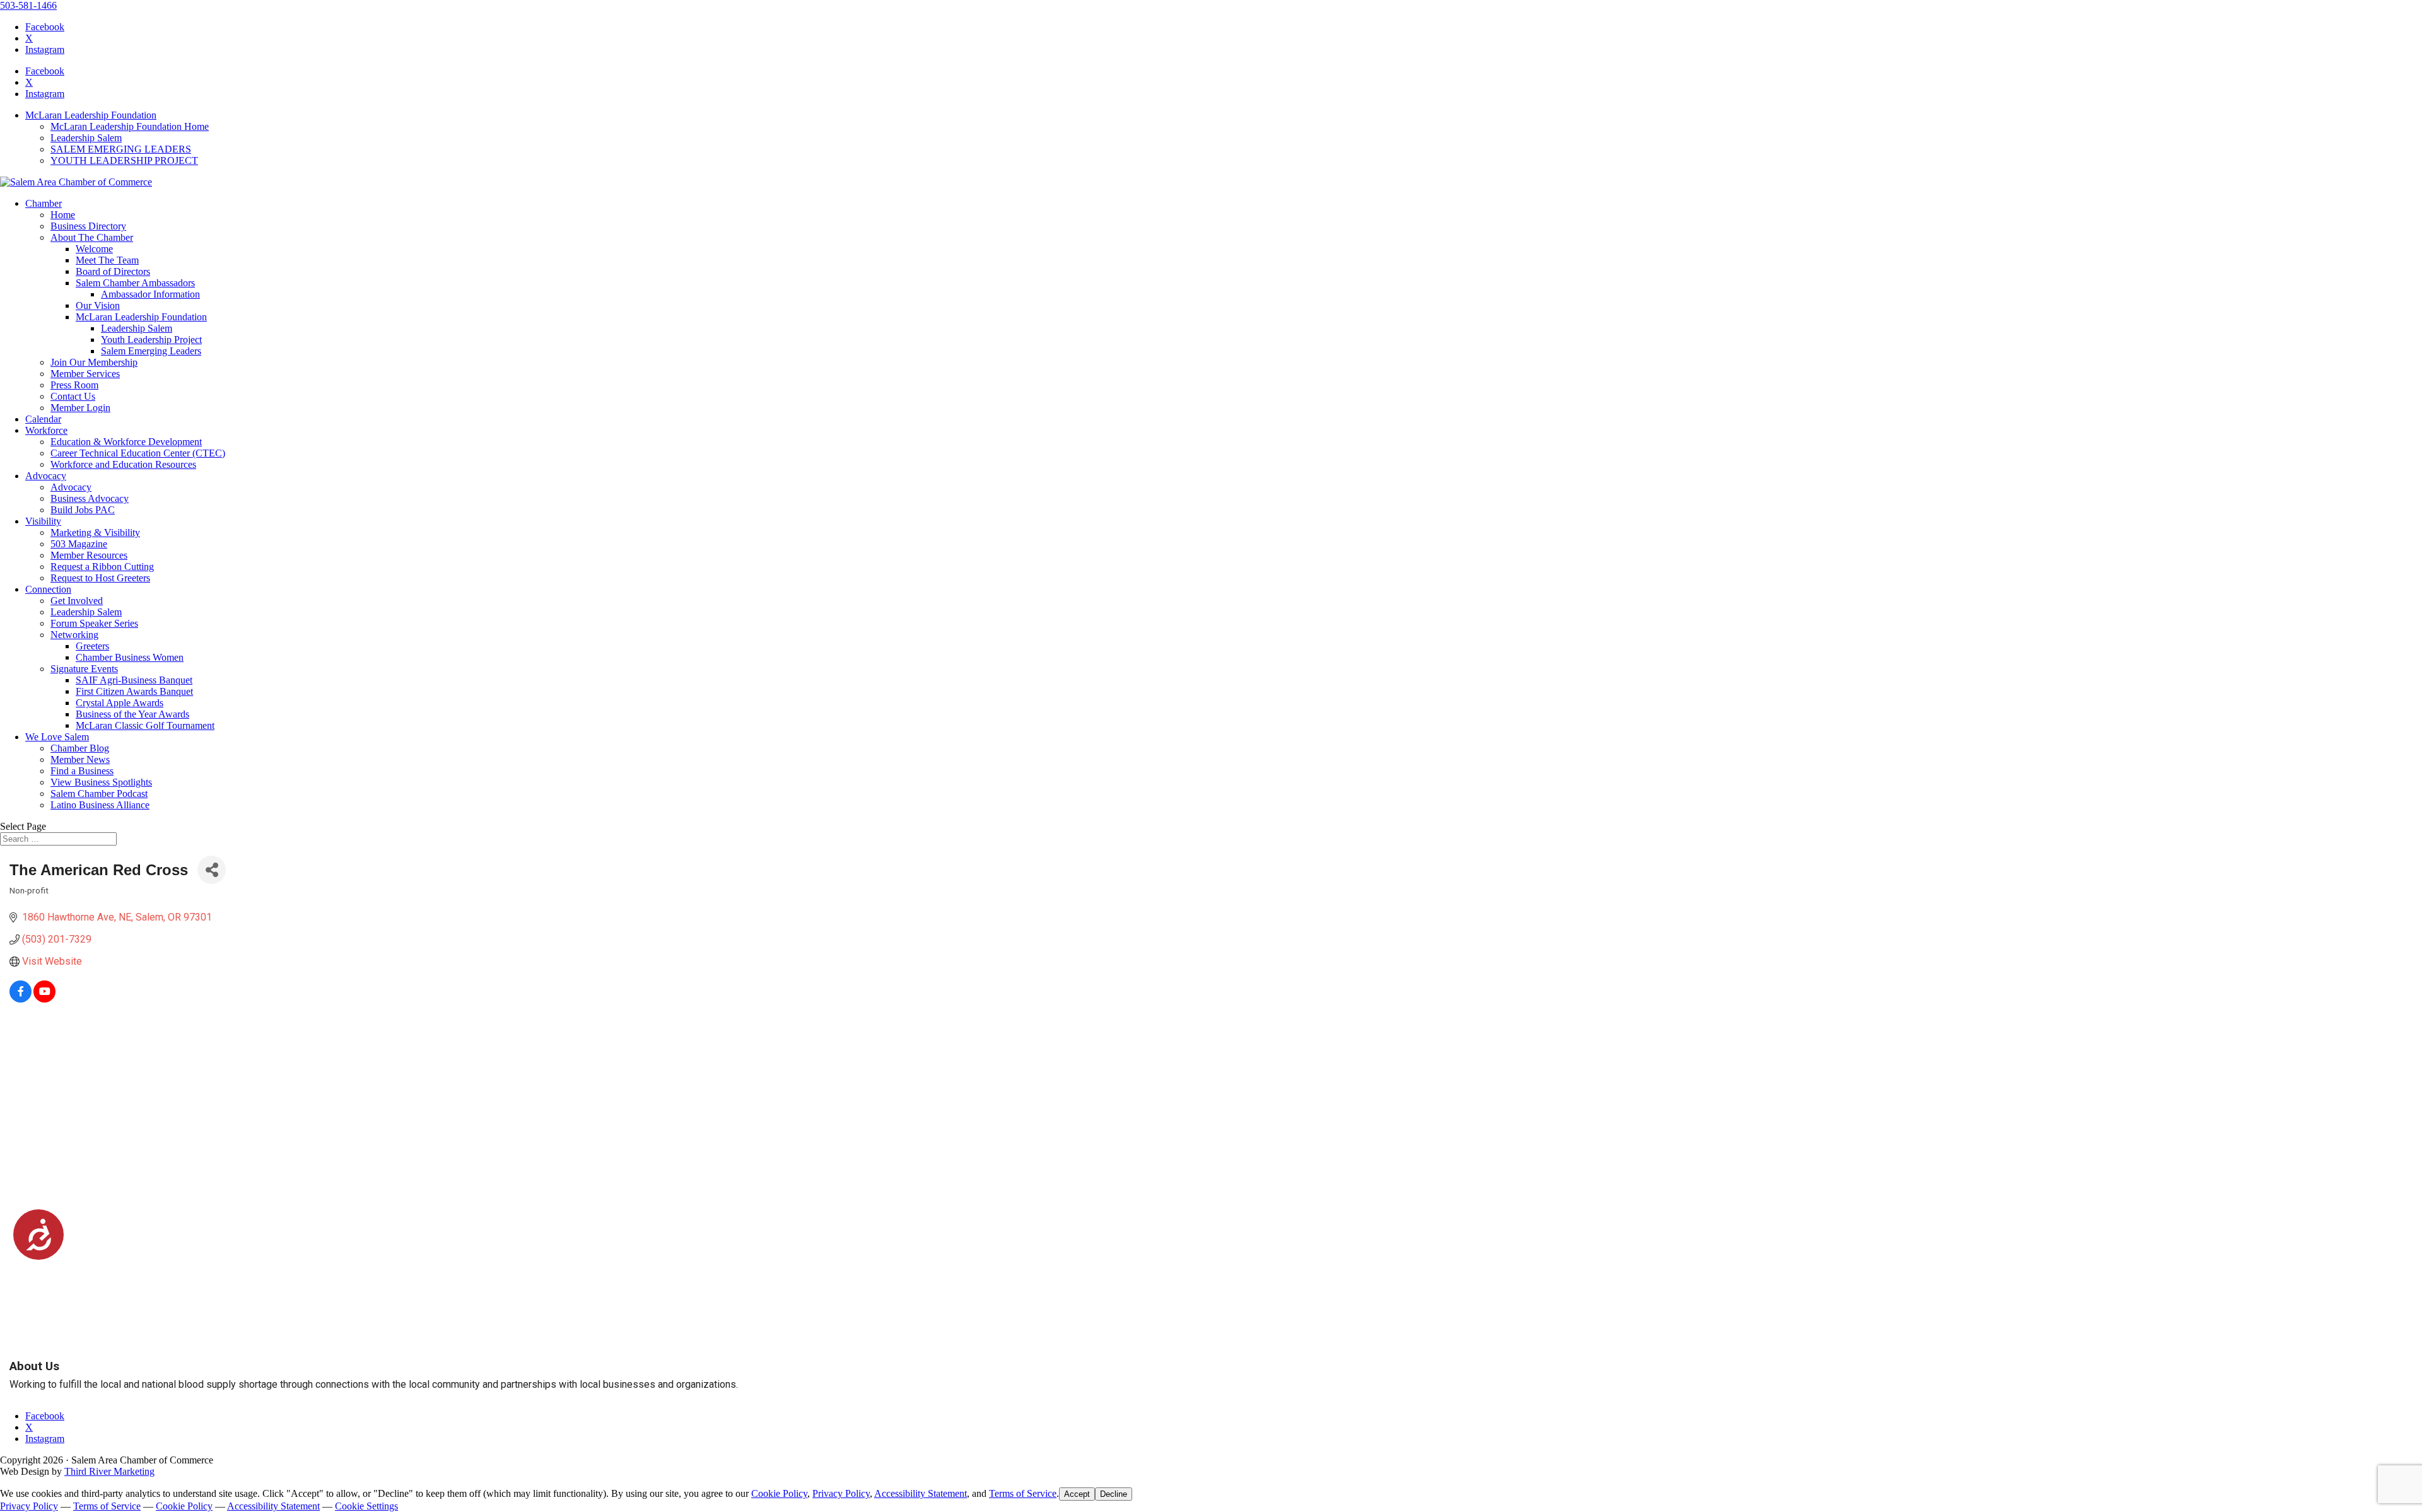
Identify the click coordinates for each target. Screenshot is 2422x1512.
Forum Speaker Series (94, 623)
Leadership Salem (86, 138)
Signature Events (84, 669)
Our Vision (98, 305)
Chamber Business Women (130, 657)
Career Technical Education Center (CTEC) (138, 453)
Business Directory (88, 226)
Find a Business (82, 771)
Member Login (80, 408)
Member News (80, 759)
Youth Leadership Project (151, 340)
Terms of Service (1023, 1493)
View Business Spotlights (101, 782)
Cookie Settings (366, 1506)
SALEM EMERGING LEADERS (121, 149)
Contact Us (73, 396)
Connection (48, 589)
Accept (1077, 1494)
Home (63, 215)
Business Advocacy (90, 498)
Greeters (92, 646)
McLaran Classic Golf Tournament (145, 725)
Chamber (44, 203)
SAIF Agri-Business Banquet (134, 680)
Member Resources (89, 555)
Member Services (85, 374)
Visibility (43, 521)
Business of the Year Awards (132, 714)
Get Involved (77, 601)
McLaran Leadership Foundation (91, 115)
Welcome (94, 249)
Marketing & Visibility (95, 532)
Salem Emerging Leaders (151, 351)
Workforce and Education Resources (123, 464)
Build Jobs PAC (83, 510)
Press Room (74, 385)
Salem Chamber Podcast (99, 794)
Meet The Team (107, 260)
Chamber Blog (80, 748)
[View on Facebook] (20, 999)
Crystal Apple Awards (120, 703)
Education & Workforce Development (126, 442)
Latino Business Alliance (100, 805)
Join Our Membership (94, 362)
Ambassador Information (150, 294)
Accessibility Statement (921, 1493)
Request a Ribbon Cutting (102, 567)
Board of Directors (113, 271)
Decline (1114, 1494)
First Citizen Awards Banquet (134, 691)
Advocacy (46, 476)
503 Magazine (79, 544)
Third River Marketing (109, 1471)
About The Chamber (92, 237)
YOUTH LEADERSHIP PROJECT (124, 160)
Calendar (43, 419)
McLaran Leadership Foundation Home (130, 126)
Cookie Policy (779, 1493)
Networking (74, 635)
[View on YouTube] (44, 999)
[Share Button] (212, 870)
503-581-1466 (28, 5)
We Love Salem (57, 737)
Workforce (46, 430)
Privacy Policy (841, 1493)
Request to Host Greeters (100, 578)
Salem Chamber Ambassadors (135, 283)
